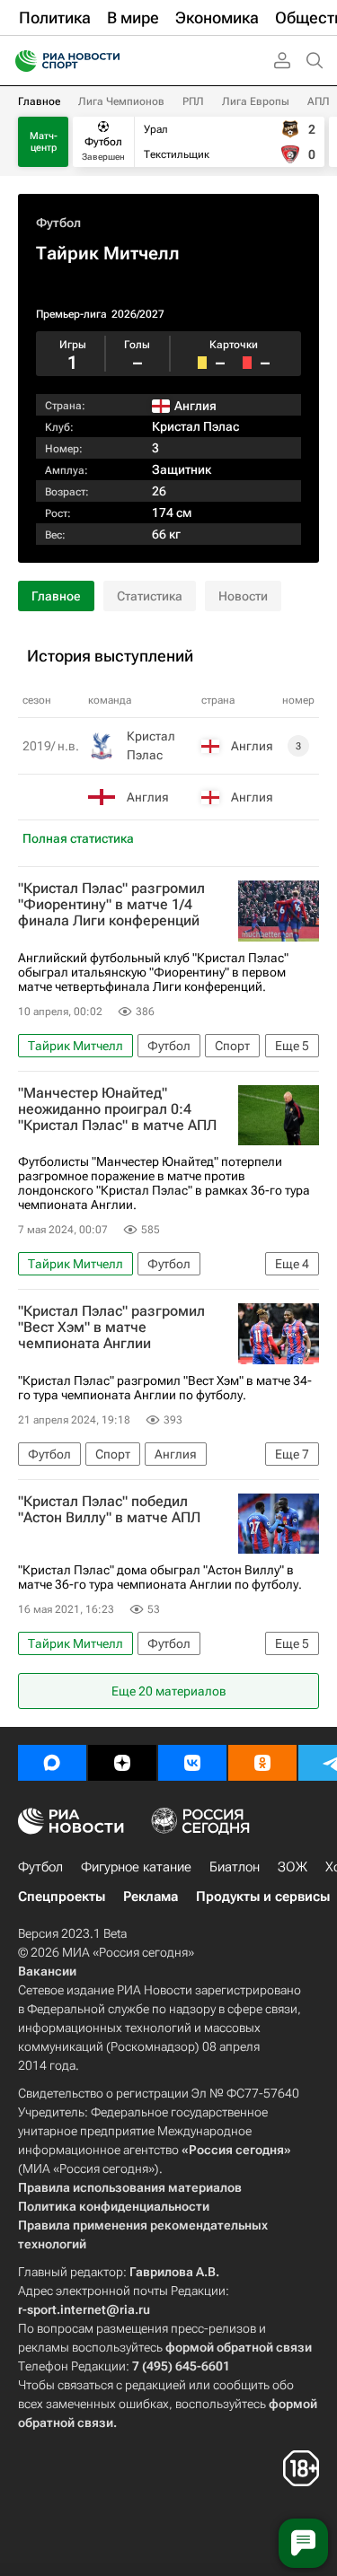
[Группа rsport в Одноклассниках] (262, 1763)
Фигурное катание (136, 1867)
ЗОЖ (293, 1867)
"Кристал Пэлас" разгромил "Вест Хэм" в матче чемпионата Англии (111, 1327)
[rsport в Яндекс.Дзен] (122, 1763)
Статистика (150, 596)
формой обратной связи (239, 2347)
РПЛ (193, 101)
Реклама (151, 1897)
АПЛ (319, 101)
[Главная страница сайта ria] (20, 61)
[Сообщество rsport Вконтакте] (192, 1763)
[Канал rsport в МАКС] (52, 1763)
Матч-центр (44, 142)
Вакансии (47, 1971)
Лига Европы (256, 101)
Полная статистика (78, 838)
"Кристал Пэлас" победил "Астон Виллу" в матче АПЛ (109, 1510)
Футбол (58, 223)
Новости (243, 596)
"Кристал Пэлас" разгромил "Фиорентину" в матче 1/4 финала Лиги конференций (111, 905)
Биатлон (235, 1867)
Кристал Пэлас (195, 426)
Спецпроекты (62, 1897)
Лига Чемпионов (121, 101)
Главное (39, 101)
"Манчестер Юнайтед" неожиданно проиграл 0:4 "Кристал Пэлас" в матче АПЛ (117, 1109)
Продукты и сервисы (263, 1897)
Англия (148, 797)
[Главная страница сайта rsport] (108, 61)
